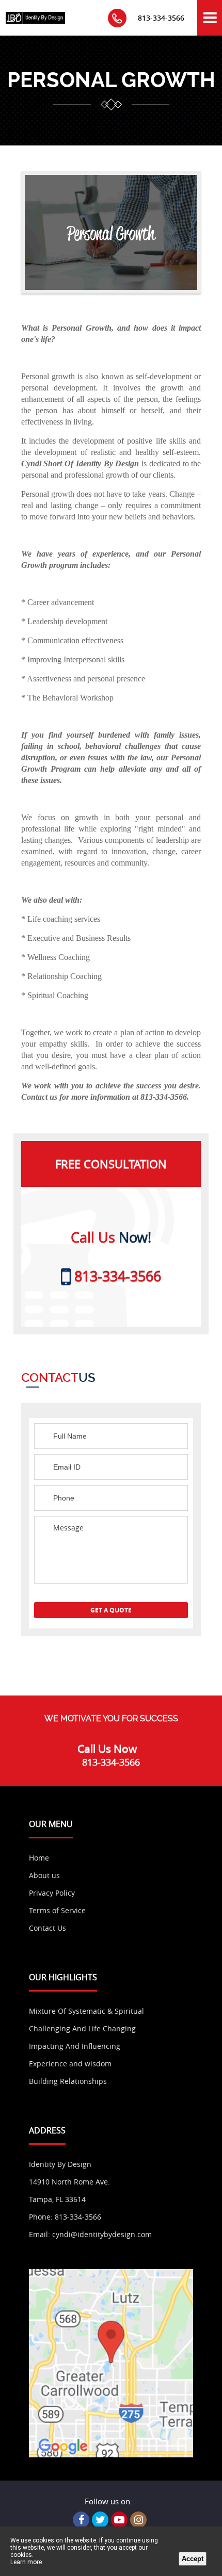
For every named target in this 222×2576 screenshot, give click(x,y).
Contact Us (47, 1928)
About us (44, 1875)
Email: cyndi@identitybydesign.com (90, 2234)
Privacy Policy (52, 1893)
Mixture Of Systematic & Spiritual (86, 2011)
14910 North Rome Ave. (69, 2182)
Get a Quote (111, 1610)
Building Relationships (68, 2081)
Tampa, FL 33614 (57, 2199)
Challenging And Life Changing (82, 2028)
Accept (193, 2559)
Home (39, 1858)
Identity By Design (60, 2164)
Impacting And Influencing (75, 2046)
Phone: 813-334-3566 (65, 2217)
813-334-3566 (161, 18)
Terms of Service (57, 1910)
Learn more (26, 2562)
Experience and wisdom (70, 2064)
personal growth (111, 80)
